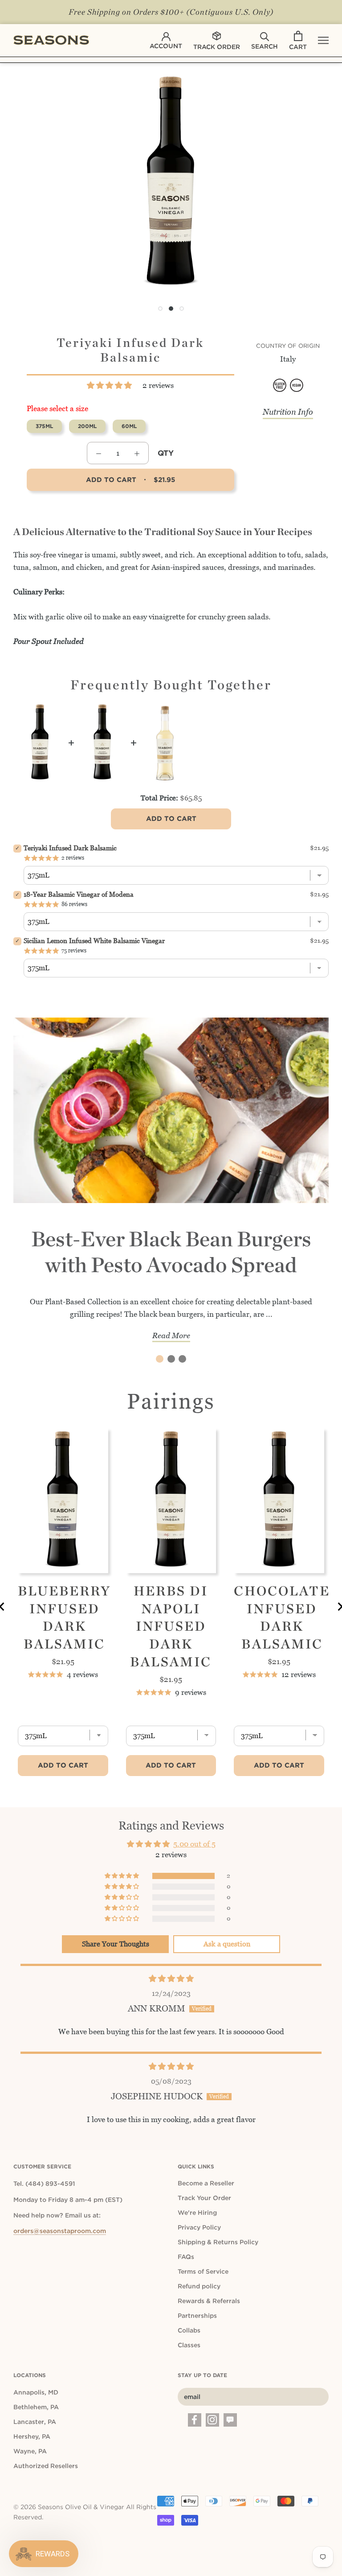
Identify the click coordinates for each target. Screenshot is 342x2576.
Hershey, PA (32, 2436)
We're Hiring (197, 2213)
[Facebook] (195, 2420)
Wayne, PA (30, 2451)
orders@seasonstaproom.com (60, 2231)
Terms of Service (203, 2271)
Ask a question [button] (227, 1944)
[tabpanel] (171, 1187)
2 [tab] (171, 1359)
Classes (189, 2345)
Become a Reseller (206, 2183)
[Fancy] (230, 2420)
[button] (110, 385)
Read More (171, 1335)
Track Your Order (204, 2198)
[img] (171, 1978)
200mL (87, 426)
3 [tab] (182, 1359)
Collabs (189, 2330)
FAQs (186, 2257)
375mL (44, 426)
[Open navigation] (323, 40)
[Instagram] (212, 2420)
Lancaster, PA (35, 2422)
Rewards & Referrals (209, 2301)
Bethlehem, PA (36, 2407)
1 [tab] (160, 1359)
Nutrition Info (288, 412)
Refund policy (199, 2286)
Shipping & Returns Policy (218, 2242)
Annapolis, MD (36, 2392)
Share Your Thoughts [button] (116, 1944)
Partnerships (197, 2316)
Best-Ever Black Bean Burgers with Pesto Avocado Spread (171, 1252)
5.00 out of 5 (194, 1844)
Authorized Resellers (46, 2466)
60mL (129, 426)
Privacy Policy (199, 2227)
